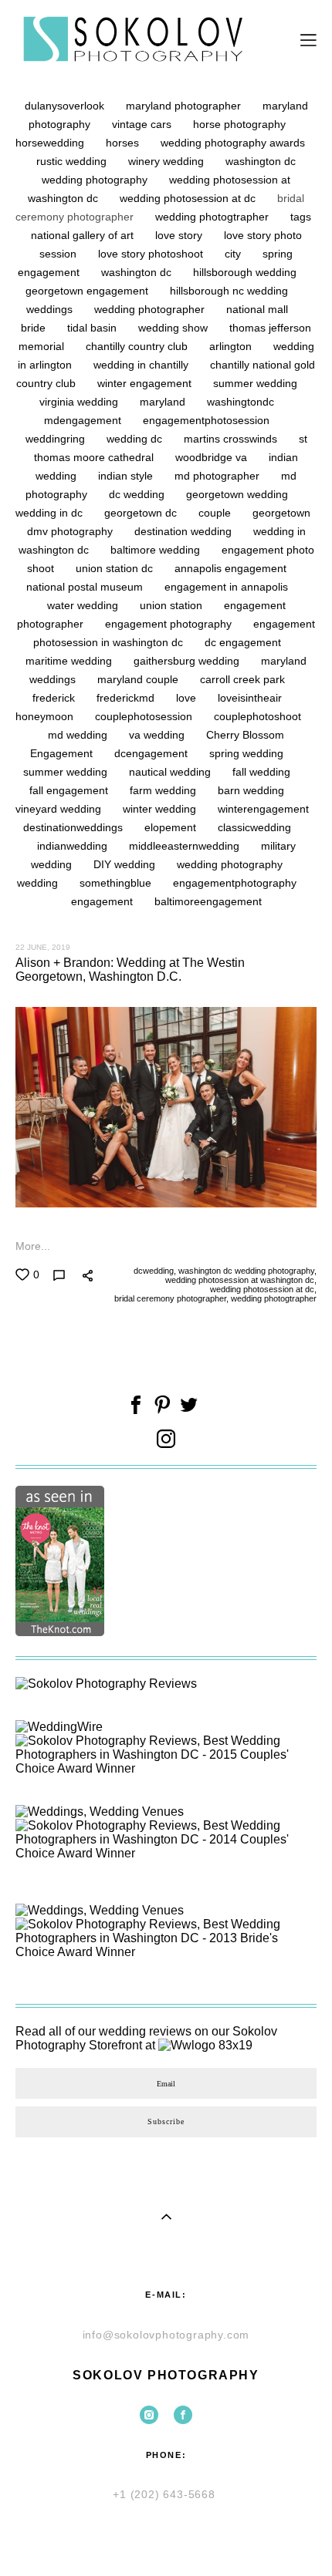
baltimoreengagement (208, 901)
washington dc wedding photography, (246, 1271)
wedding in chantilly (142, 365)
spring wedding (246, 753)
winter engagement (146, 383)
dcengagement (152, 753)
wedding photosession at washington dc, (240, 1280)
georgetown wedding (237, 494)
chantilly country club (138, 346)
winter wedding (161, 809)
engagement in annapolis (226, 587)
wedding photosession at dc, (262, 1289)
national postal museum (86, 587)
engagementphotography (235, 883)
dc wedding (138, 494)
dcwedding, (154, 1271)
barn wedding (251, 790)
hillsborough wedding (245, 272)
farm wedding (164, 790)
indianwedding (74, 846)
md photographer (219, 476)
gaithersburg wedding (188, 661)
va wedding (158, 735)
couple (216, 513)
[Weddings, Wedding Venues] (100, 1812)
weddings (51, 309)
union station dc (116, 568)
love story (180, 235)
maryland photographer (185, 106)
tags (301, 217)
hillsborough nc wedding (229, 291)
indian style (127, 476)
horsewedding (51, 143)
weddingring (57, 439)
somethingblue (117, 883)
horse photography (239, 124)
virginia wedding (80, 402)
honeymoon (46, 716)
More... (33, 1246)
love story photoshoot (152, 254)
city (234, 254)
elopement (172, 827)
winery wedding (168, 161)
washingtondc (241, 402)
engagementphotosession (206, 420)
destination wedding (185, 531)
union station (173, 605)
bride (35, 328)
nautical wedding (171, 772)
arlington (232, 346)
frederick (55, 698)
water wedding (84, 605)
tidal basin (93, 328)
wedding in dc (51, 513)
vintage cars (143, 124)
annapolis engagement (230, 568)
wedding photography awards (233, 143)
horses (124, 143)
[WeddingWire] (59, 1727)
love (188, 698)
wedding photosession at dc (189, 198)
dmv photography (71, 531)
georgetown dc (142, 513)
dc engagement (243, 642)
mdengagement (84, 420)
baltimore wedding (157, 550)
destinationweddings (75, 827)
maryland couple (139, 679)
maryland (164, 402)
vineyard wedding (60, 809)
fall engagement (70, 790)
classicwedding (254, 827)
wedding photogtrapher (213, 217)
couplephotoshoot (257, 716)
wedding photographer (151, 309)
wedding (39, 883)
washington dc (138, 272)
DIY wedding (126, 864)
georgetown (281, 513)
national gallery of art (84, 235)
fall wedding (261, 772)
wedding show (174, 328)
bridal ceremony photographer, (170, 1298)
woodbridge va (213, 457)
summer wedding (255, 383)
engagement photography (170, 624)
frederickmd (127, 698)
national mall (257, 309)
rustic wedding (73, 161)
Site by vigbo (166, 2540)
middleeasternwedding (186, 846)
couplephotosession (145, 716)
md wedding (79, 735)
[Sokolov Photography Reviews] (106, 1684)
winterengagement (263, 809)
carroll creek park (242, 679)
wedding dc (136, 439)
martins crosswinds (232, 439)
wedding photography (230, 864)
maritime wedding (70, 661)
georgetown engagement (88, 291)
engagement (103, 901)
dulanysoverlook (66, 106)
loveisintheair (250, 698)
